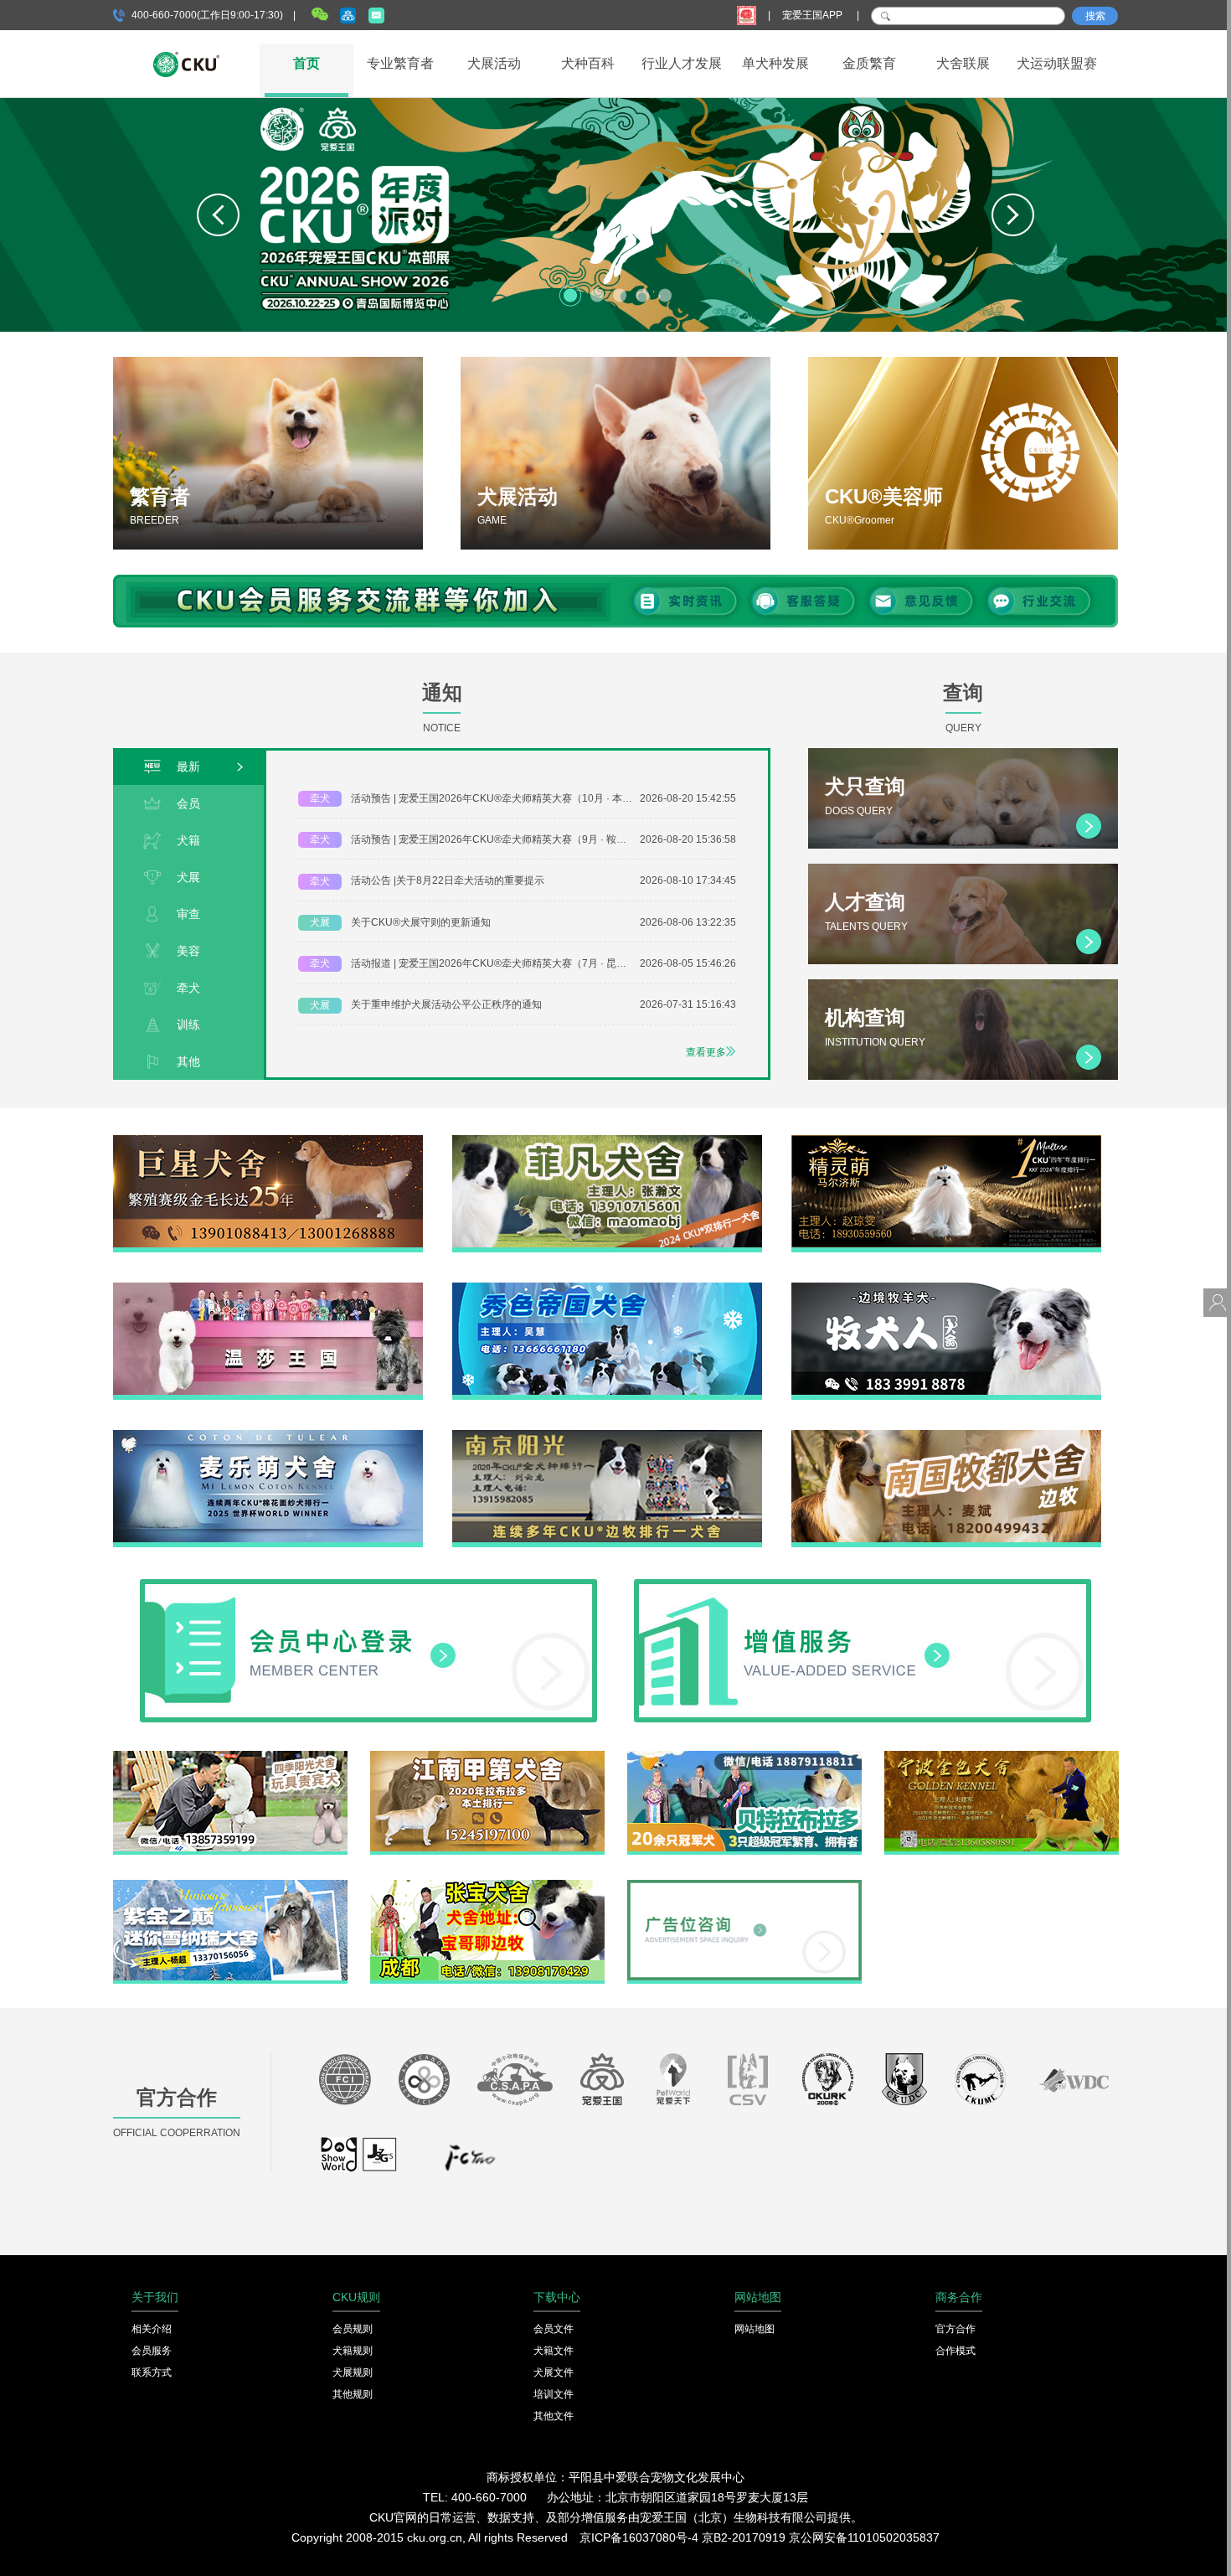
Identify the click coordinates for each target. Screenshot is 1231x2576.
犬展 (188, 877)
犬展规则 (353, 2372)
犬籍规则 (353, 2351)
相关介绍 (152, 2329)
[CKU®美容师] (963, 453)
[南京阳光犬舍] (607, 1436)
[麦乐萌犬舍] (268, 1436)
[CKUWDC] (1074, 2083)
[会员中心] (368, 1585)
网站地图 (755, 2329)
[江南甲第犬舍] (487, 1757)
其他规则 (353, 2394)
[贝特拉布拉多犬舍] (744, 1757)
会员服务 (152, 2351)
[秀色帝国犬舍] (607, 1288)
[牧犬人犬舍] (946, 1288)
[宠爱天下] (673, 2083)
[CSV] (749, 2083)
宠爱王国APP (814, 15)
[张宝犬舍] (487, 1886)
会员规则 (353, 2329)
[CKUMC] (980, 2083)
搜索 (1095, 16)
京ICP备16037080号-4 (639, 2537)
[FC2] (470, 2162)
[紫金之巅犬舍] (230, 1886)
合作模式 (955, 2351)
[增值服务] (863, 1585)
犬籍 (188, 840)
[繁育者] (268, 453)
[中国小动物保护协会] (515, 2083)
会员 (188, 803)
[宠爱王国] (602, 2083)
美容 (188, 951)
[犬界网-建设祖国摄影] (360, 2162)
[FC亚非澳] (424, 2083)
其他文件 (554, 2416)
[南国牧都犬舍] (946, 1436)
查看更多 (706, 1052)
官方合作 (955, 2329)
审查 (188, 914)
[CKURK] (828, 2083)
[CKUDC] (904, 2083)
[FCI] (345, 2083)
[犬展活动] (615, 453)
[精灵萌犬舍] (946, 1141)
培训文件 (554, 2394)
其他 (188, 1061)
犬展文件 (554, 2372)
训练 (188, 1025)
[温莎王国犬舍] (268, 1288)
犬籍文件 (554, 2351)
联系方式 (152, 2372)
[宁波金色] (1002, 1757)
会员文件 (554, 2329)
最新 (188, 767)
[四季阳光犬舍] (230, 1757)
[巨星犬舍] (268, 1141)
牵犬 (188, 988)
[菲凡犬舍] (607, 1141)
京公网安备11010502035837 (864, 2537)
